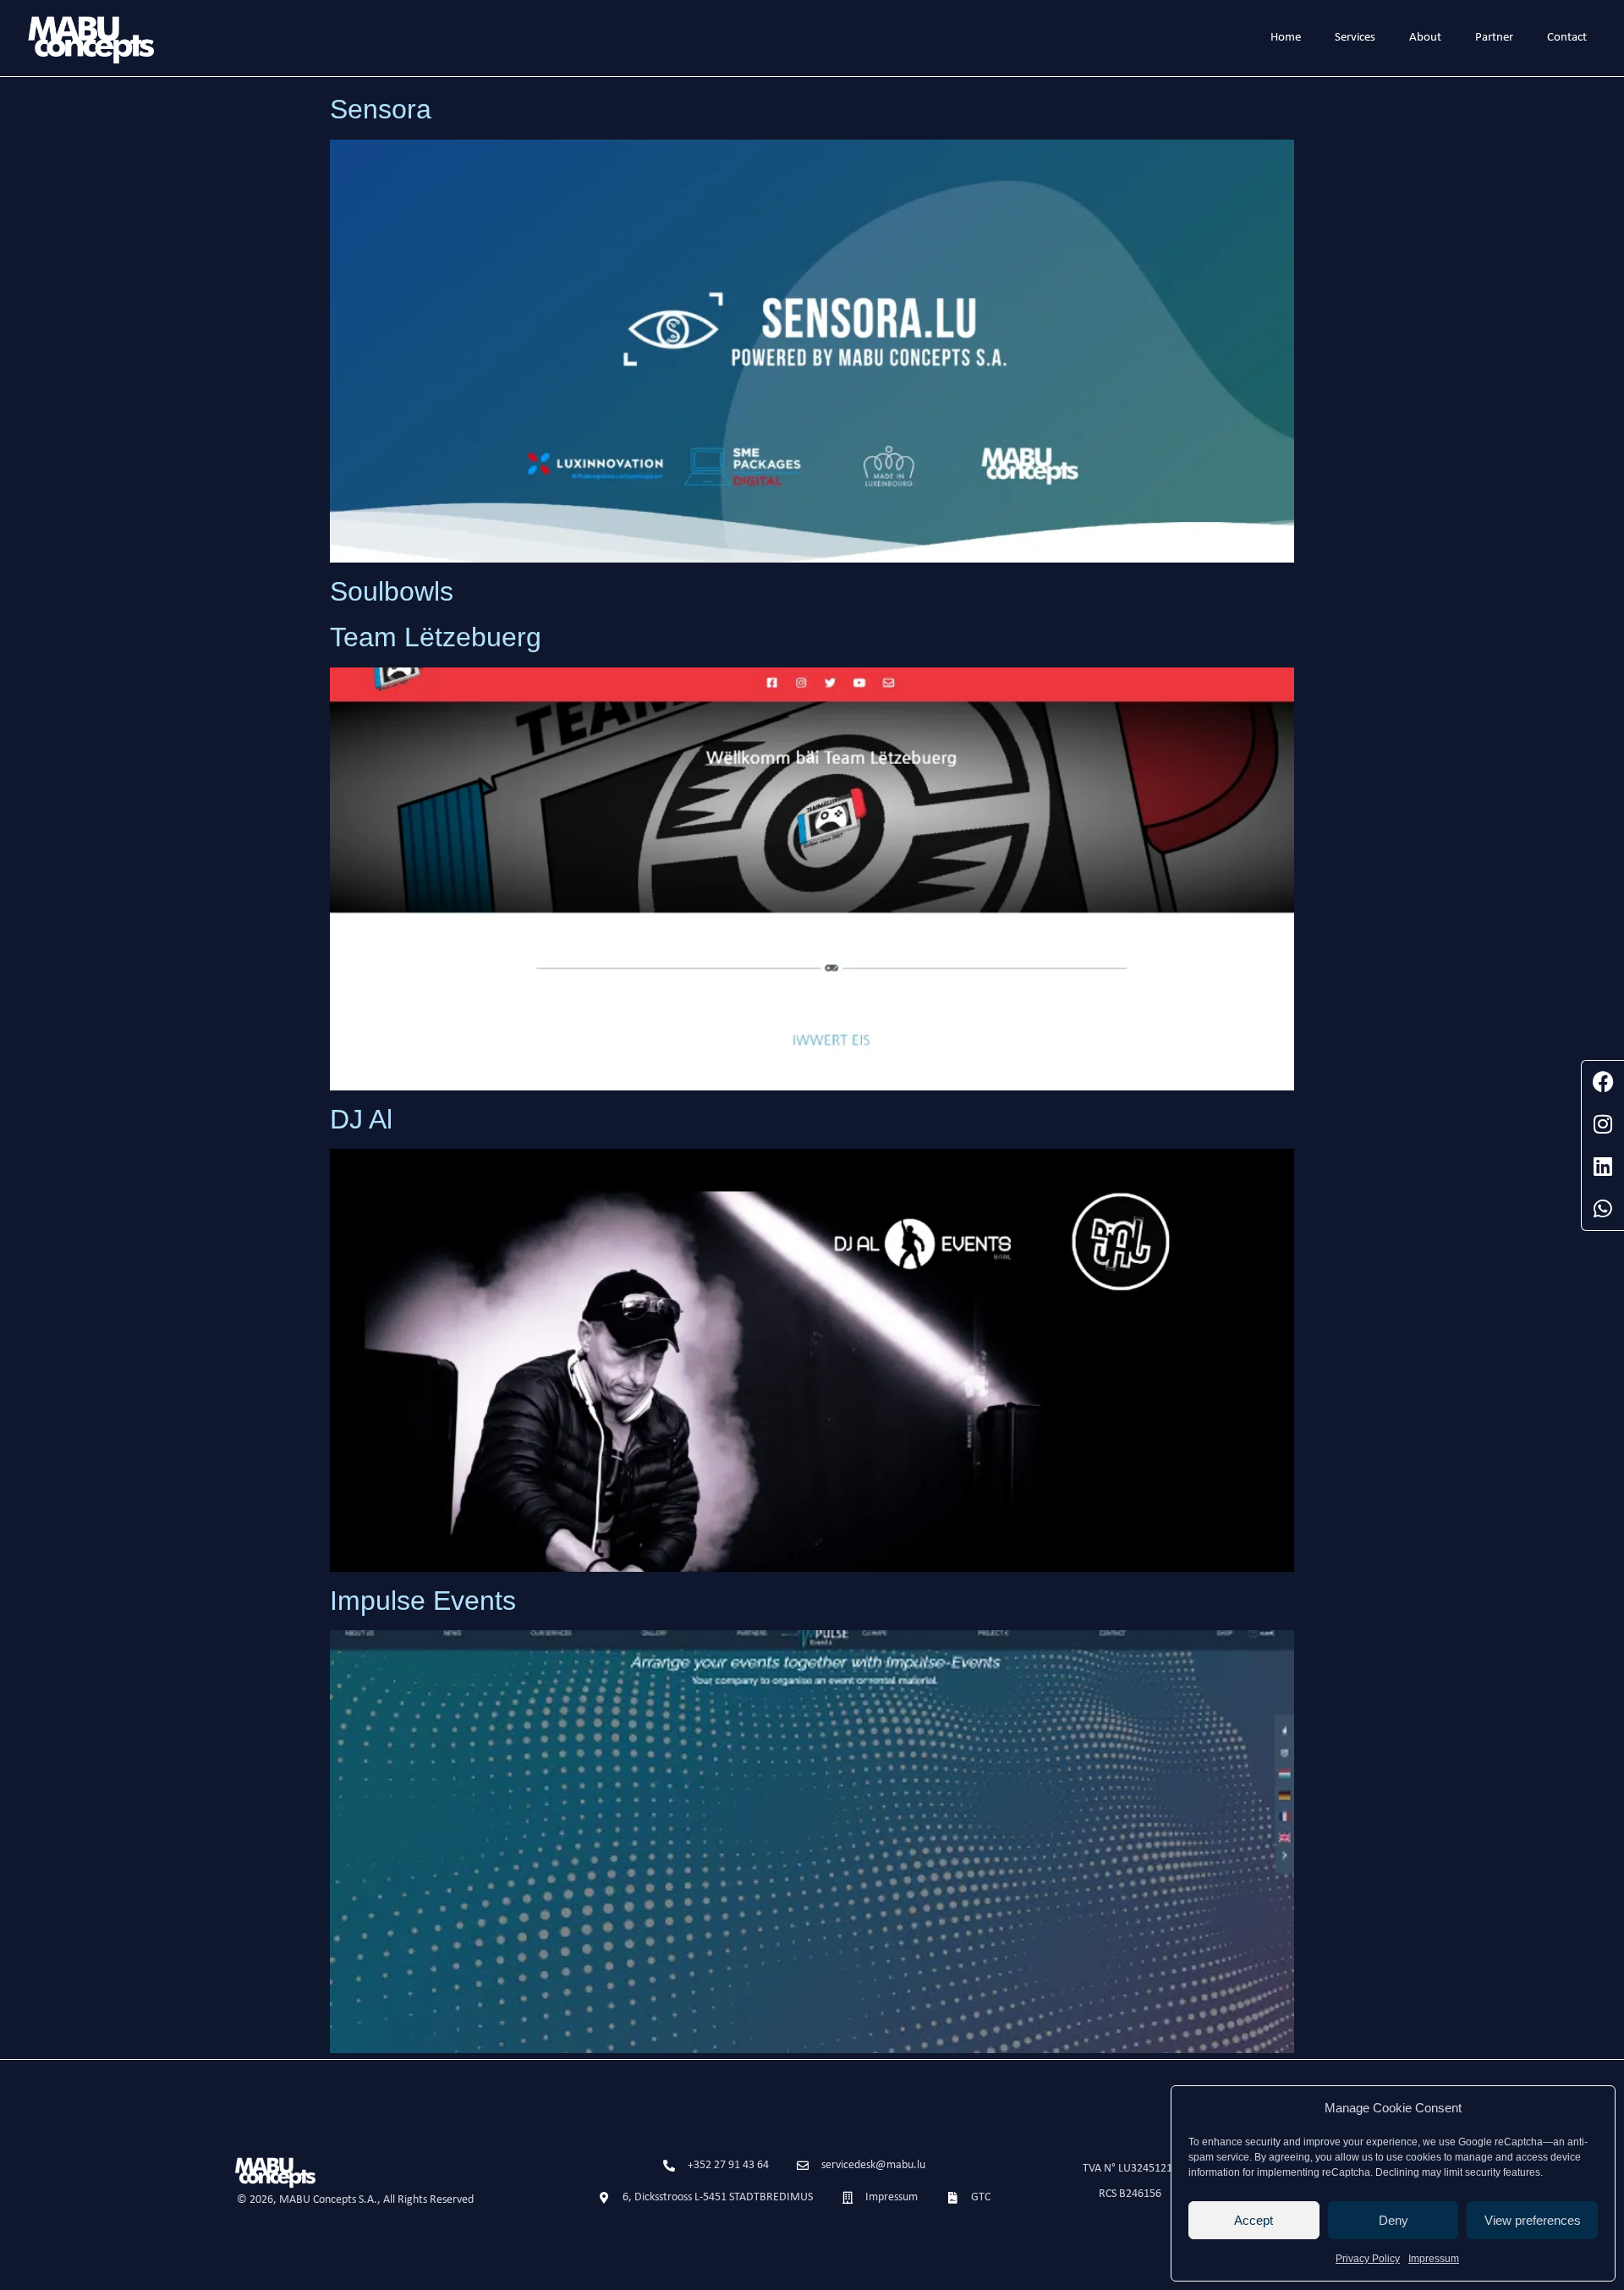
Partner (1494, 38)
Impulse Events (423, 1601)
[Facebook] (1603, 1082)
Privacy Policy (1368, 2259)
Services (1355, 38)
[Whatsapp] (1603, 1209)
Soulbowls (392, 591)
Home (1286, 38)
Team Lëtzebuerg (436, 637)
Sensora (381, 109)
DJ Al (361, 1119)
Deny (1394, 2220)
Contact (1567, 38)
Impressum (1434, 2259)
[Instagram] (1603, 1124)
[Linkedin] (1603, 1167)
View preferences (1533, 2220)
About (1425, 38)
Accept (1254, 2220)
